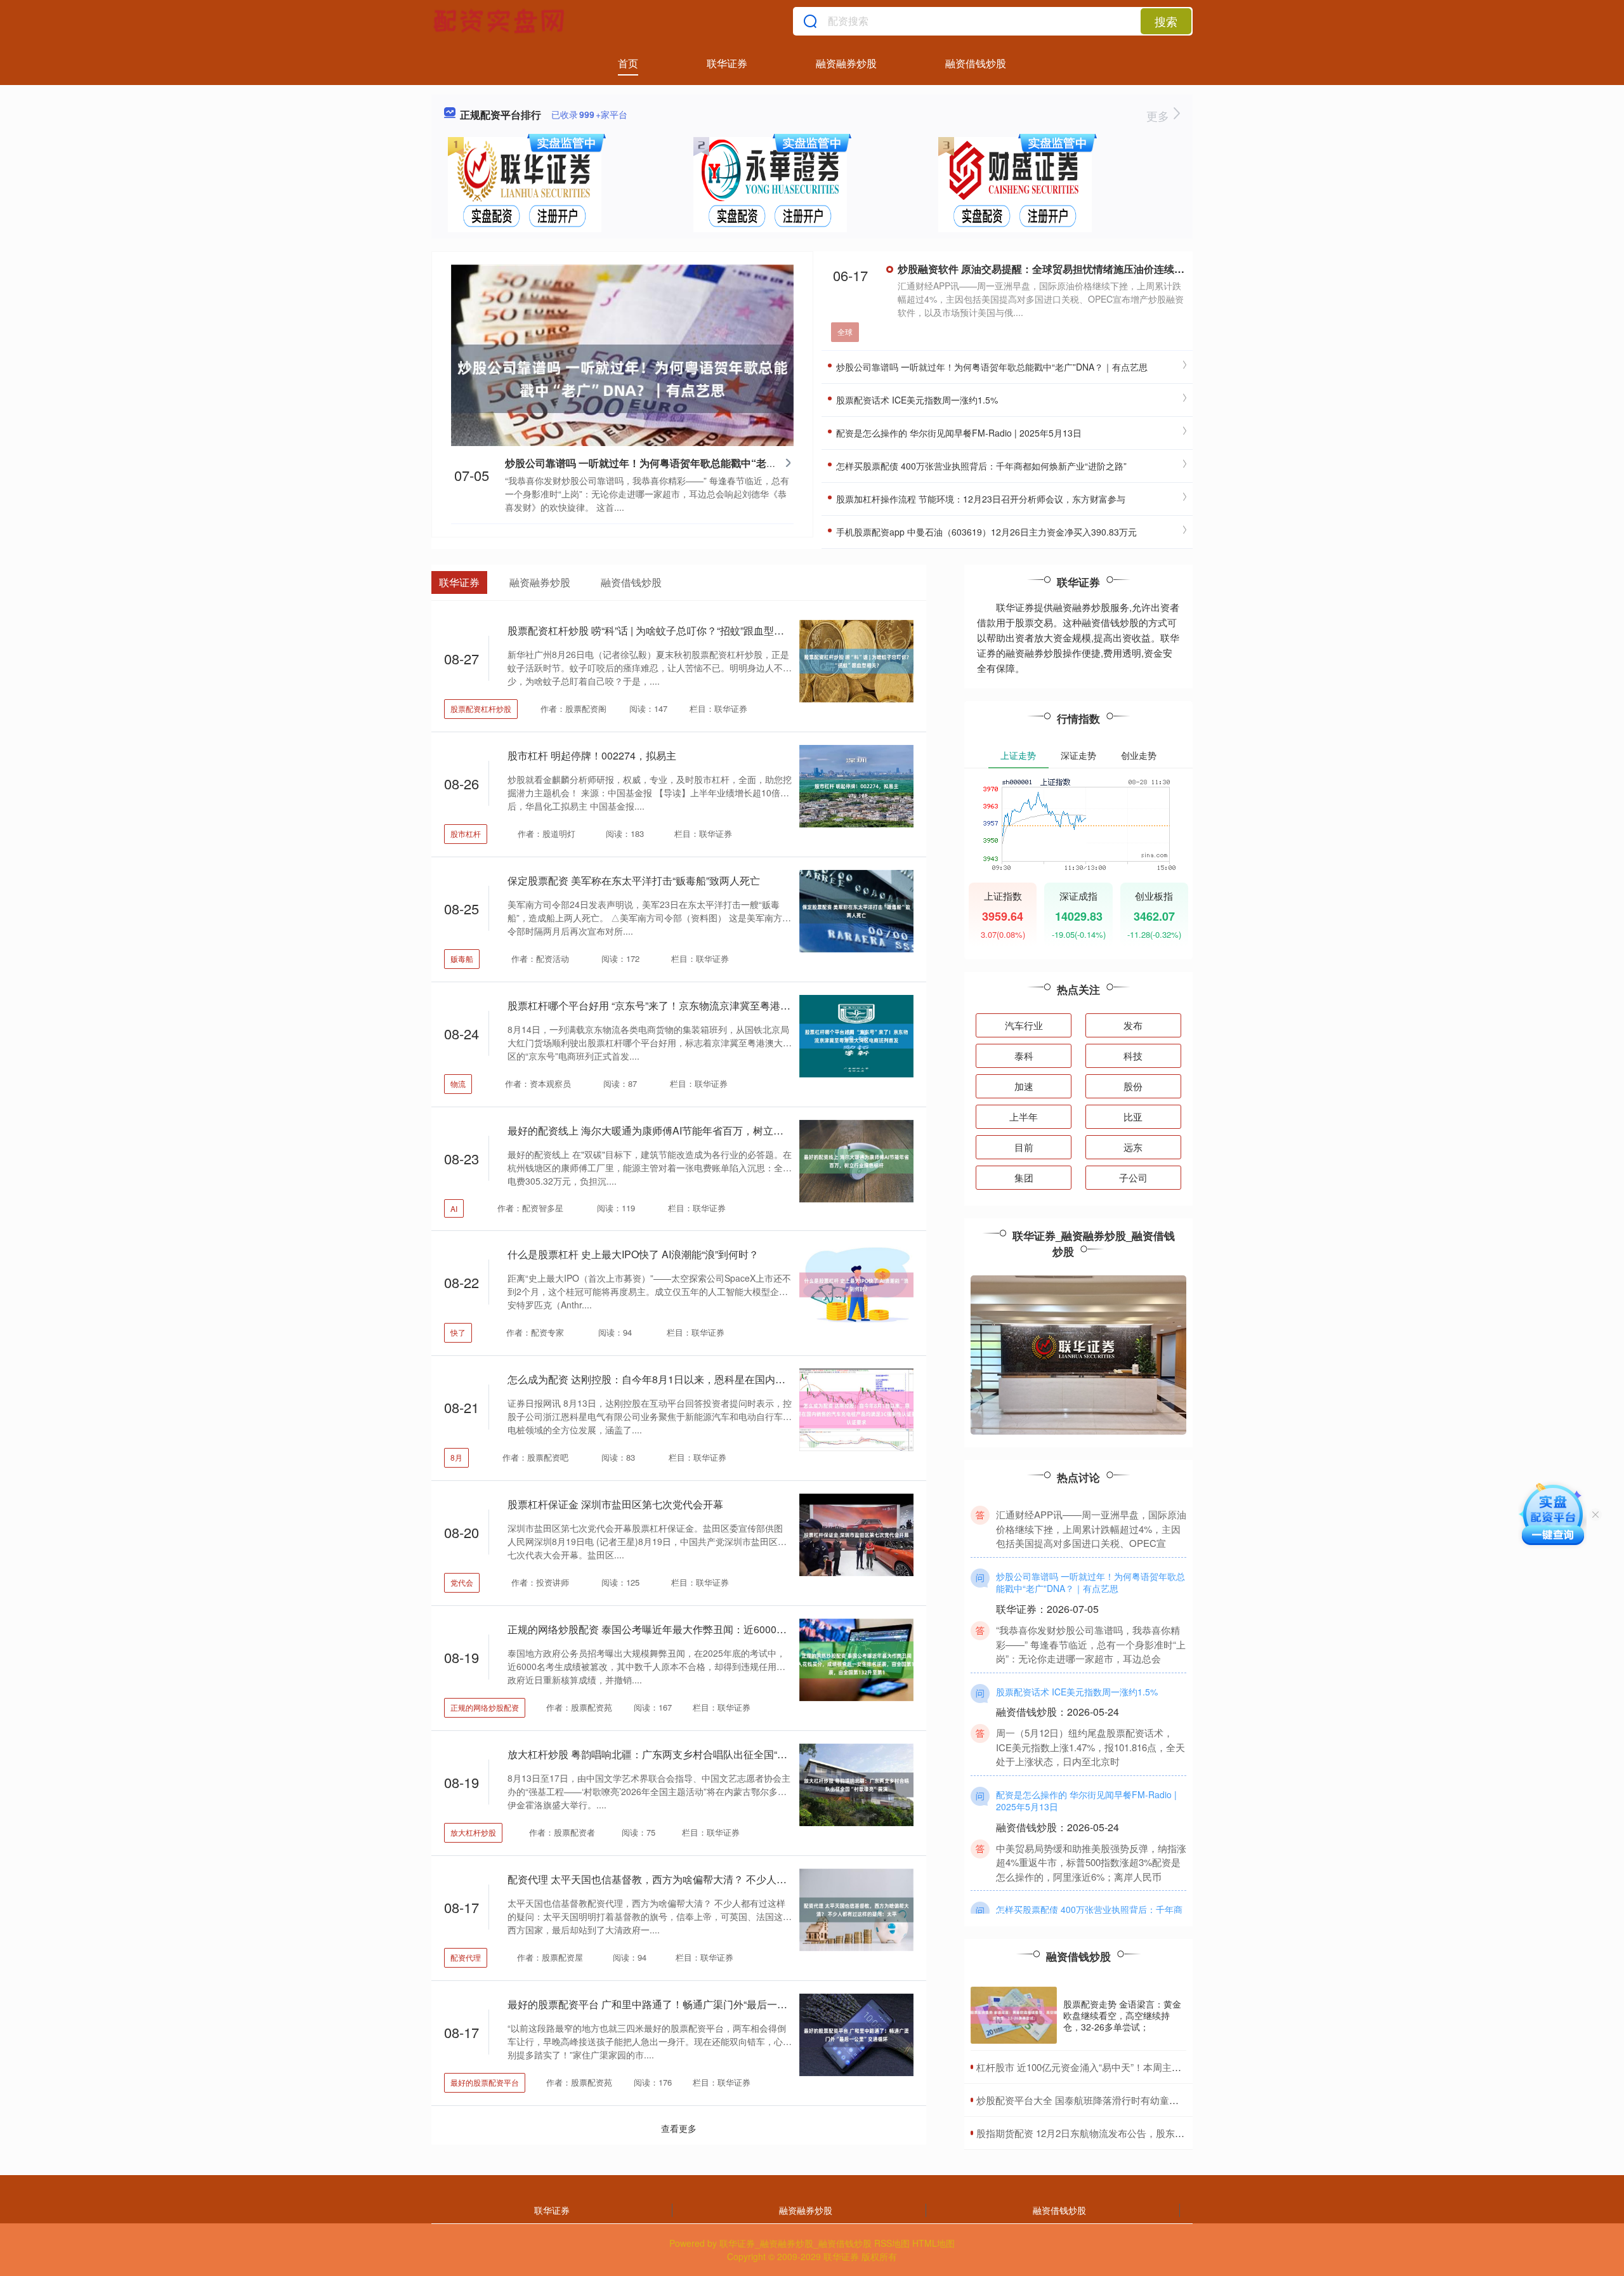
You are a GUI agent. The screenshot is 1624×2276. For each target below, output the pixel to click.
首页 (628, 63)
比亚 (1133, 1116)
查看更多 (679, 2128)
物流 (458, 1083)
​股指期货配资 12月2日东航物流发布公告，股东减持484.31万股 (1109, 2133)
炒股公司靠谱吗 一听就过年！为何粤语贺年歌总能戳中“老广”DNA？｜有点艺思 (685, 463)
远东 (1133, 1147)
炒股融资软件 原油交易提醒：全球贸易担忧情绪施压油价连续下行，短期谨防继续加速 (1092, 269)
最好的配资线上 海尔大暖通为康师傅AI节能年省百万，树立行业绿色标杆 (671, 1130)
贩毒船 (462, 958)
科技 (1133, 1056)
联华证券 (727, 63)
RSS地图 (892, 2243)
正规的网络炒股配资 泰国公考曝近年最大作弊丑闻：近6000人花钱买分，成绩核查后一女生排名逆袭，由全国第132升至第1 (785, 1629)
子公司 (1133, 1177)
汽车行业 (1024, 1025)
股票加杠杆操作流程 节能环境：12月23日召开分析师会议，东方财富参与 (979, 499)
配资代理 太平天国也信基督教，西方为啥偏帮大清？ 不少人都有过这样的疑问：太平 (698, 1879)
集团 (1024, 1177)
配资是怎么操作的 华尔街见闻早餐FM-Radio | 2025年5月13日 (958, 433)
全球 (845, 332)
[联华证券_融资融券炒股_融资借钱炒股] (501, 21)
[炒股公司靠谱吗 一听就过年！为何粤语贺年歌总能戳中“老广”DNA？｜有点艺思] (622, 378)
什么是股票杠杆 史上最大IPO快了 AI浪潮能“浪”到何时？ (633, 1254)
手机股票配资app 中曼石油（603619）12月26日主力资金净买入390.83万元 (985, 532)
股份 (1133, 1086)
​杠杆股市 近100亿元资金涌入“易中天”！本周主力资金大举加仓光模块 (1122, 2067)
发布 (1133, 1025)
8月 (456, 1457)
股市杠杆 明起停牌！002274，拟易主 (592, 755)
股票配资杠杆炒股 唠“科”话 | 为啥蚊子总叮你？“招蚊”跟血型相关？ (656, 630)
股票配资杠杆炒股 (481, 708)
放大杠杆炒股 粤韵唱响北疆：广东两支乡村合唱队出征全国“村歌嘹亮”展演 (674, 1754)
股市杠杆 (466, 833)
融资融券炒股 (846, 63)
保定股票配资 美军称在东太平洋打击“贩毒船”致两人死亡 (634, 880)
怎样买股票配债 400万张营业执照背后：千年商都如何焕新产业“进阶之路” (980, 466)
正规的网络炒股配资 (485, 1707)
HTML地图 (933, 2243)
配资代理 (466, 1957)
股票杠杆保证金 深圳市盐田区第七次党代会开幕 (615, 1504)
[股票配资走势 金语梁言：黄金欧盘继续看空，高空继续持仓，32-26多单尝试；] (1014, 2016)
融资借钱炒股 (976, 63)
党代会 (462, 1582)
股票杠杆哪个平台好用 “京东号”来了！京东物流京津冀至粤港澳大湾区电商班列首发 (695, 1005)
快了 (458, 1332)
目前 (1024, 1147)
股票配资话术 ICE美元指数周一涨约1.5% (916, 400)
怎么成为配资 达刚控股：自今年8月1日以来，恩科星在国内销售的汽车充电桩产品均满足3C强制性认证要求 (750, 1379)
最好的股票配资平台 (485, 2082)
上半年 (1024, 1116)
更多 (1159, 115)
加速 (1024, 1086)
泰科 (1024, 1056)
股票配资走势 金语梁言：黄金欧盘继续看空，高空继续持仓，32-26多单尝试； (1122, 2015)
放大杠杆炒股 (473, 1832)
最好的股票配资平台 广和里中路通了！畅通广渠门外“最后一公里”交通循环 (674, 2004)
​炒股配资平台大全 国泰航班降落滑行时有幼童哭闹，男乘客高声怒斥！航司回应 (1144, 2100)
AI (454, 1208)
